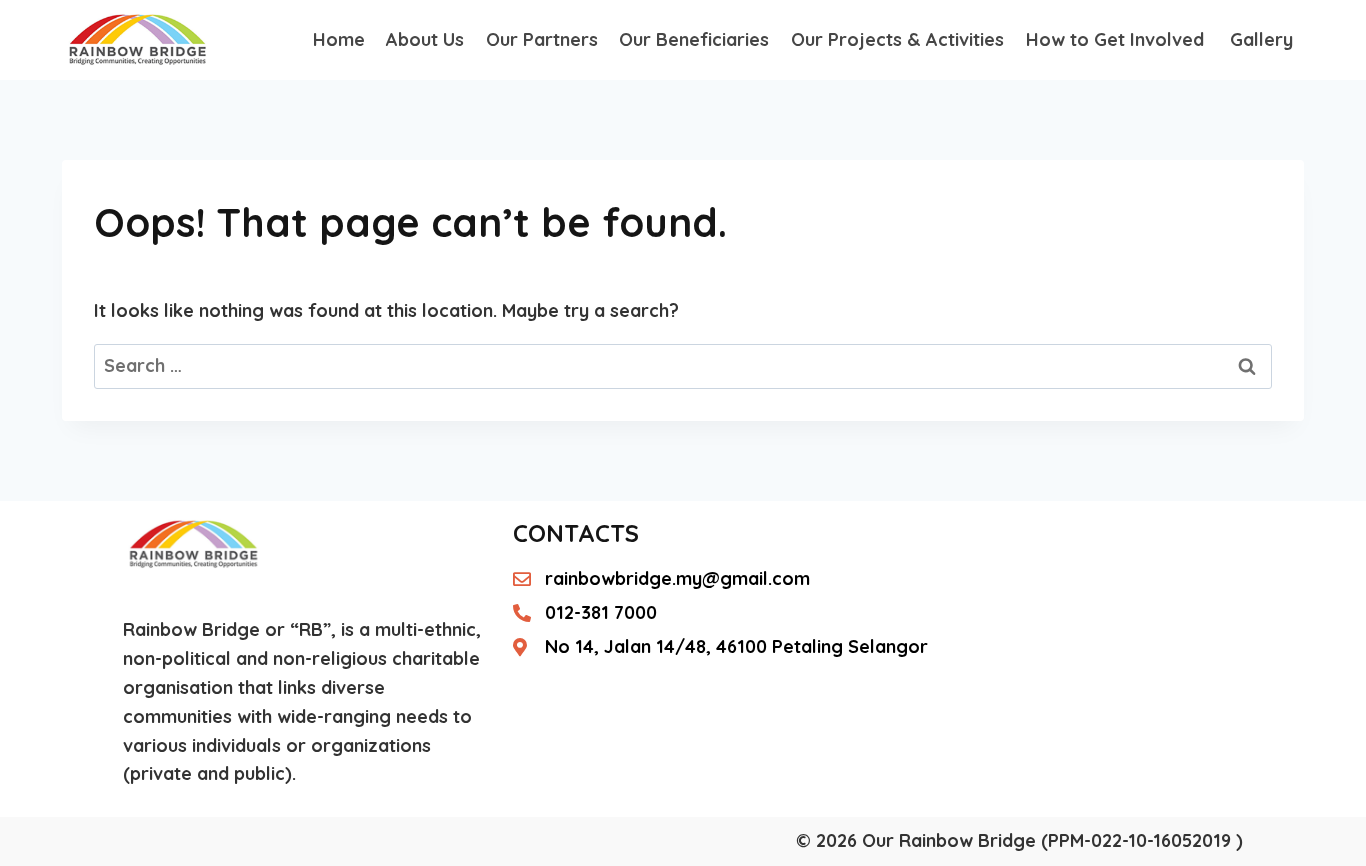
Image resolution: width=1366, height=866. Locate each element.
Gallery (1261, 39)
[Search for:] (683, 365)
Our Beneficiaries (694, 39)
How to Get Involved (1117, 39)
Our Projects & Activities (897, 39)
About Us (425, 39)
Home (339, 39)
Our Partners (542, 39)
